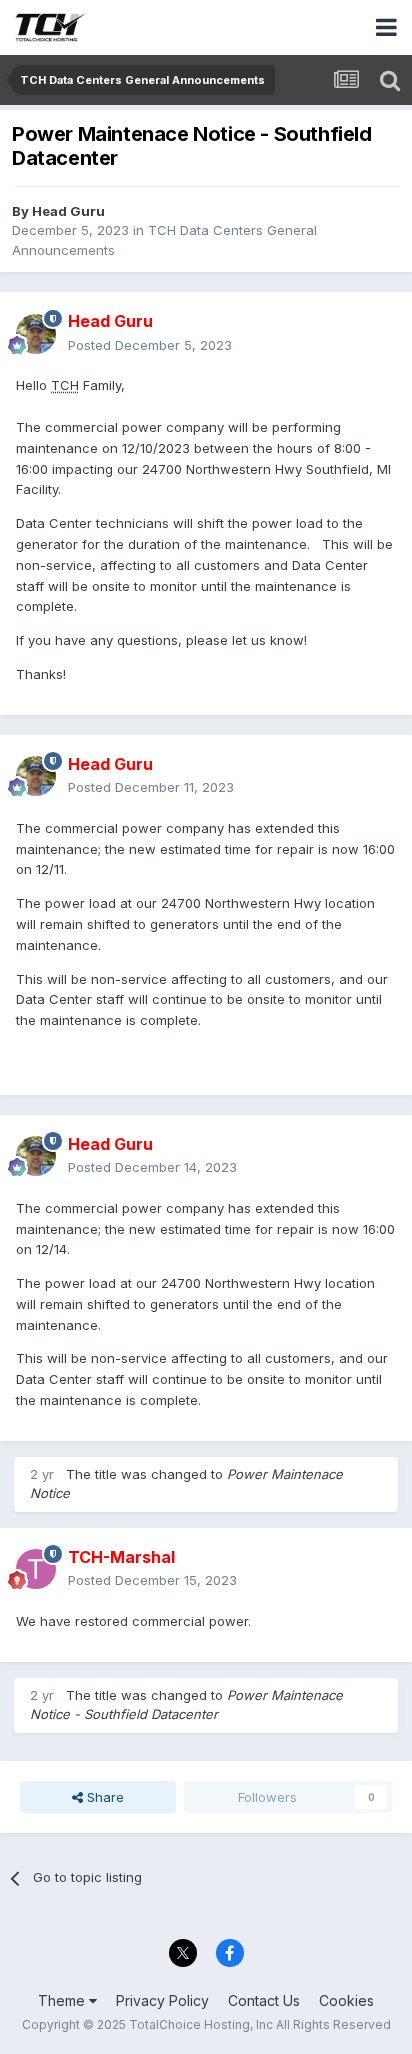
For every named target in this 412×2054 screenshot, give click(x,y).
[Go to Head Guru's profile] (36, 334)
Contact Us (264, 2000)
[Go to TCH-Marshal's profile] (36, 1569)
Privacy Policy (162, 2000)
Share (103, 1797)
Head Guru (68, 211)
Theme (63, 2000)
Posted (150, 345)
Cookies (346, 2000)
